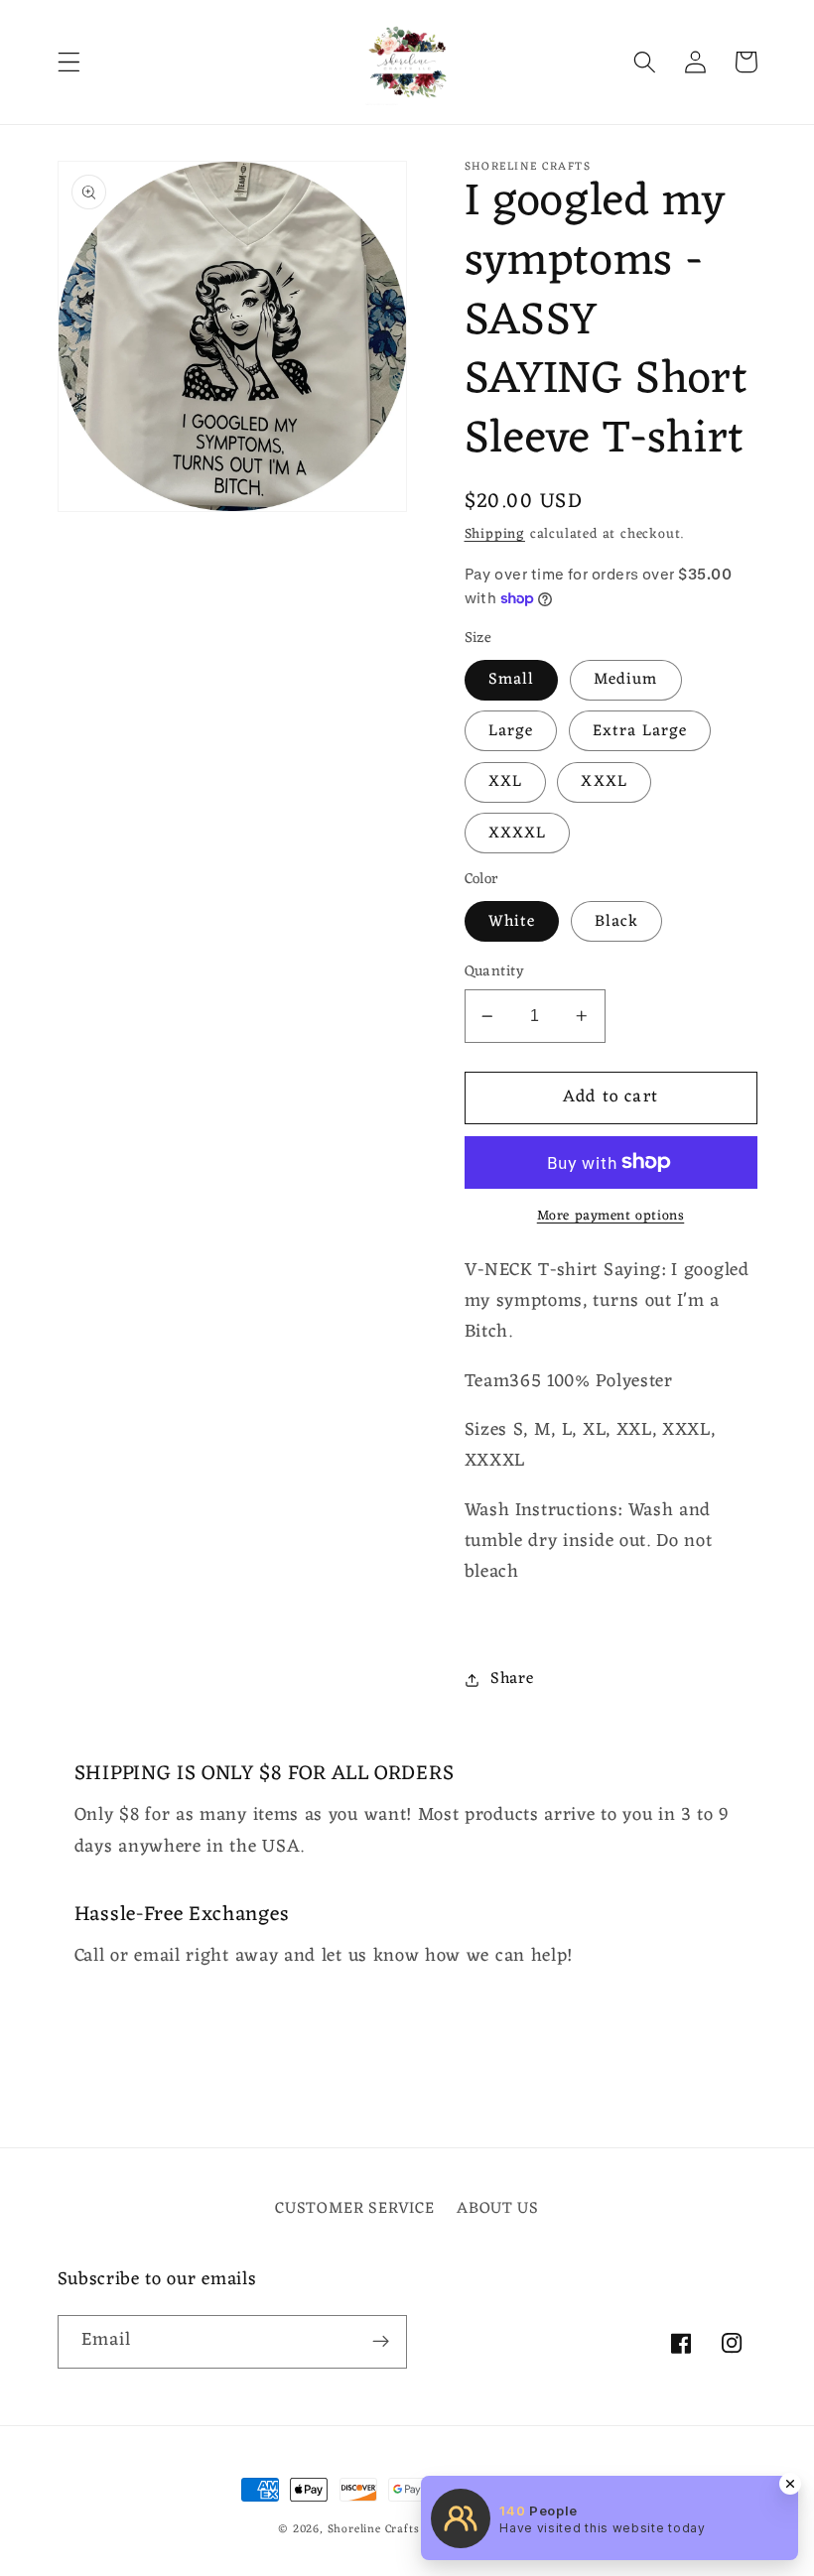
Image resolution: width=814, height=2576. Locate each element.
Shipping (495, 534)
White (512, 922)
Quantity (495, 972)
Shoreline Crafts (374, 2529)
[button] (69, 62)
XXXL (604, 782)
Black (617, 922)
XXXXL (518, 834)
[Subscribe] (381, 2342)
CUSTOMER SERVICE (354, 2209)
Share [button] (512, 1679)
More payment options (611, 1217)
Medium (626, 680)
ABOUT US (498, 2209)
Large (511, 731)
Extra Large (640, 731)
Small (512, 680)
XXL (505, 782)
